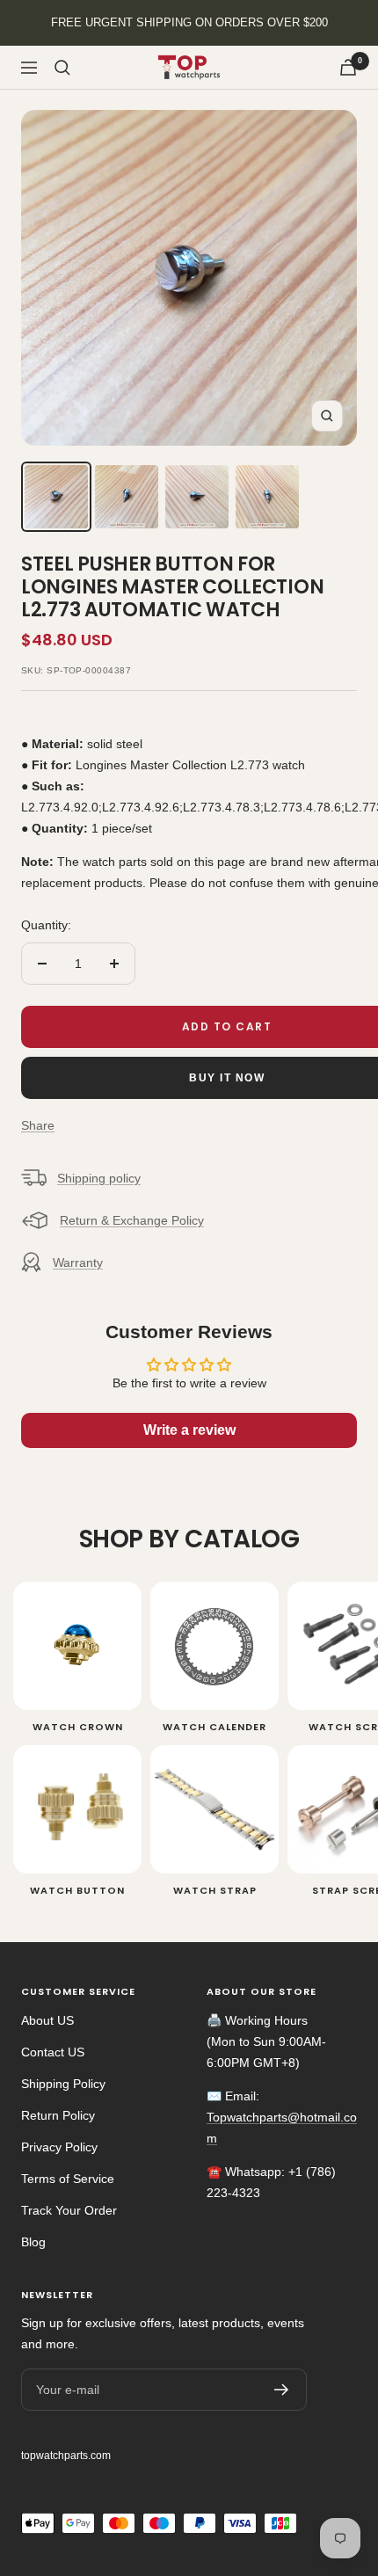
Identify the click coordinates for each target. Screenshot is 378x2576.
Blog (33, 2242)
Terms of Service (68, 2179)
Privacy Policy (59, 2147)
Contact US (53, 2052)
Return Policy (58, 2115)
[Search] (62, 68)
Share (38, 1125)
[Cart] (348, 67)
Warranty (78, 1263)
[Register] (282, 2390)
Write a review (189, 1430)
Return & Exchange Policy (132, 1220)
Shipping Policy (63, 2084)
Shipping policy (99, 1178)
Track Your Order (69, 2210)
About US (47, 2020)
